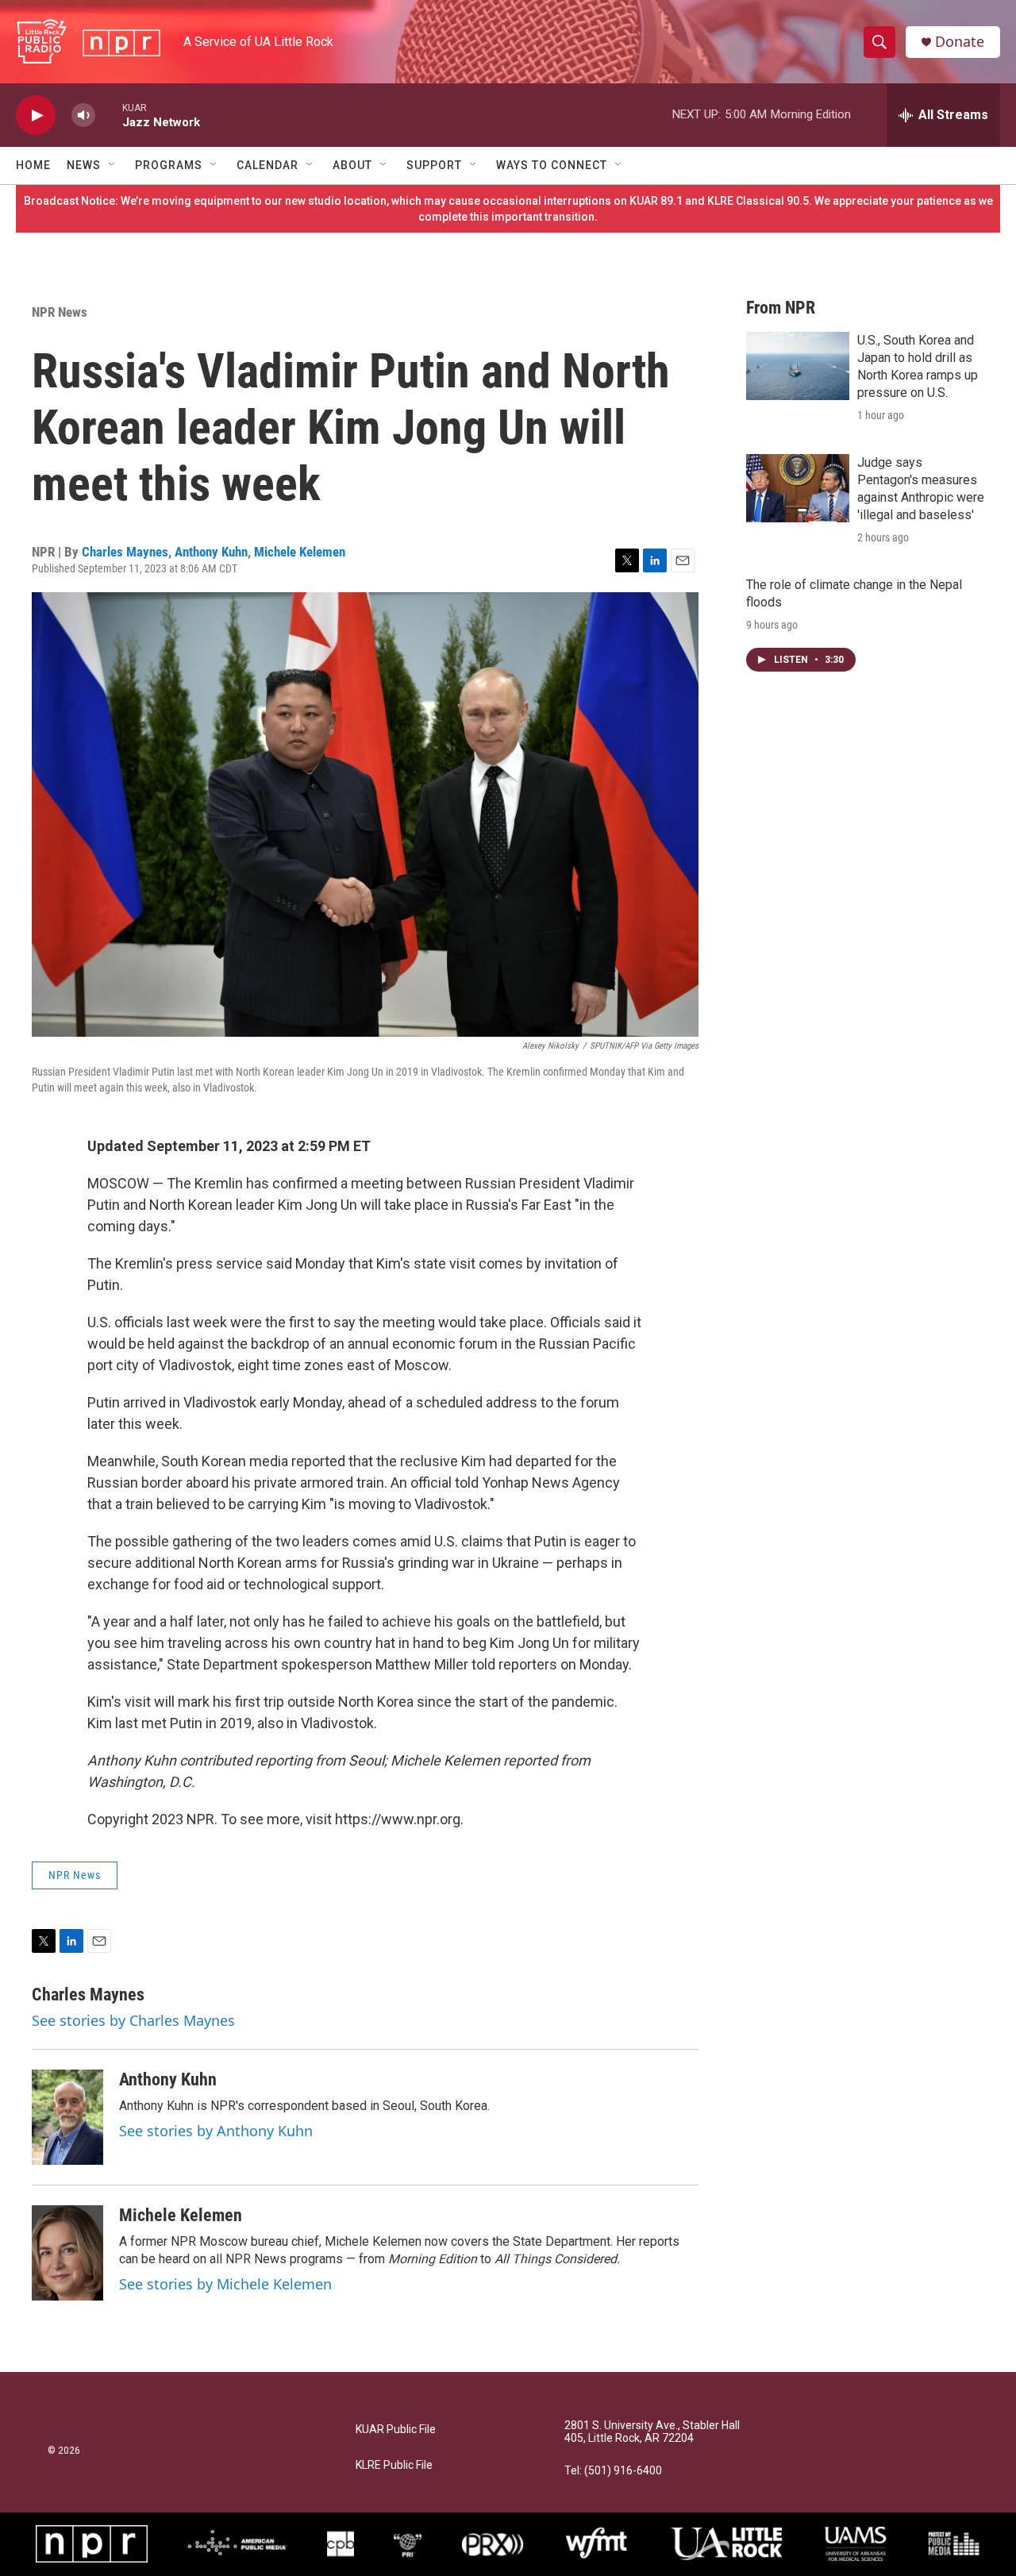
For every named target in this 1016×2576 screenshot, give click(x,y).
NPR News (60, 312)
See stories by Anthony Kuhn (216, 2131)
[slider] (109, 115)
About (352, 165)
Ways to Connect (552, 165)
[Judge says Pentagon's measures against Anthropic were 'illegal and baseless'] (798, 488)
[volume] (83, 116)
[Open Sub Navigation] (113, 165)
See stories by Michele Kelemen (225, 2284)
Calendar (267, 165)
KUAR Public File (396, 2430)
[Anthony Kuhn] (67, 2117)
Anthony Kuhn (211, 552)
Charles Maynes (125, 552)
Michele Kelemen (300, 552)
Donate (960, 42)
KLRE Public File (394, 2465)
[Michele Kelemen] (67, 2253)
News (84, 165)
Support (434, 165)
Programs (169, 165)
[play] (36, 116)
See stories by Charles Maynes (133, 2020)
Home (33, 165)
